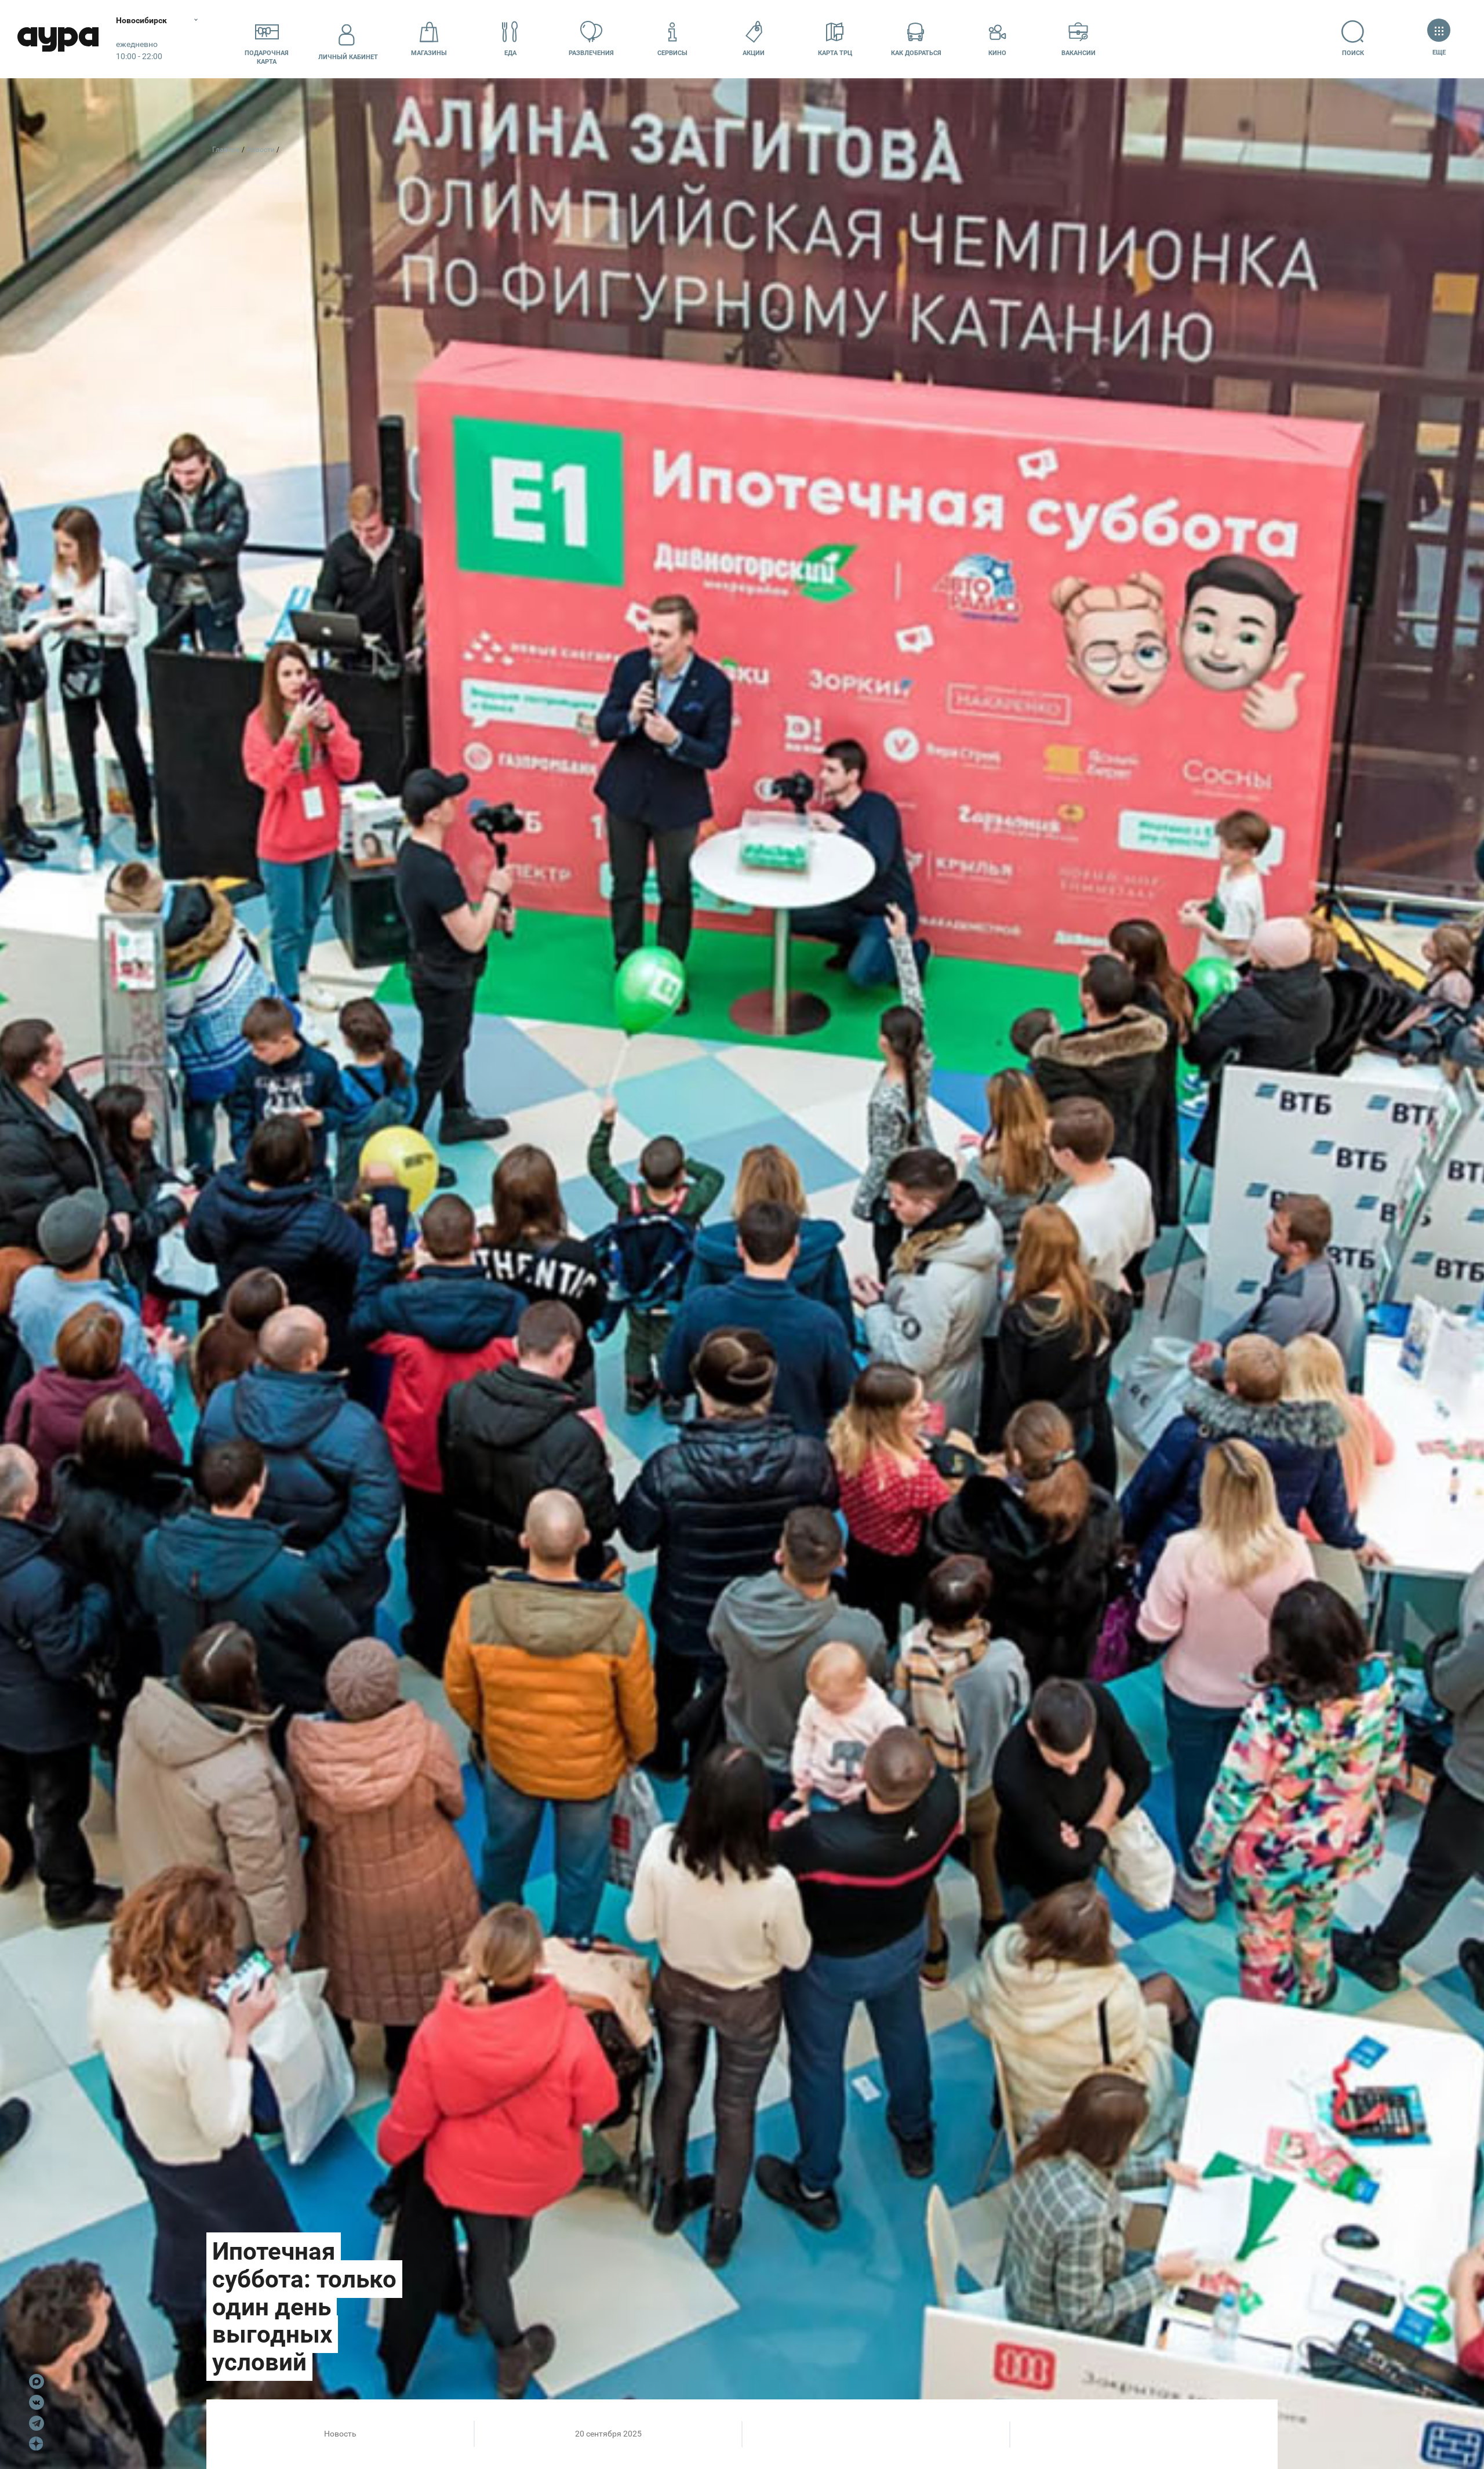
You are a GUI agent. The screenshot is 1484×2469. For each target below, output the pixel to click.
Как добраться (916, 53)
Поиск (1353, 53)
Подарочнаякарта (267, 57)
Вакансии (1079, 53)
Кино (997, 53)
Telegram (37, 2423)
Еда (510, 53)
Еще (1439, 52)
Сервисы (672, 53)
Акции (754, 53)
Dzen (37, 2444)
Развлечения (591, 53)
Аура (58, 39)
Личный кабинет (348, 57)
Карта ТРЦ (835, 53)
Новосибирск (141, 20)
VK (37, 2402)
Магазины (429, 53)
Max (37, 2381)
